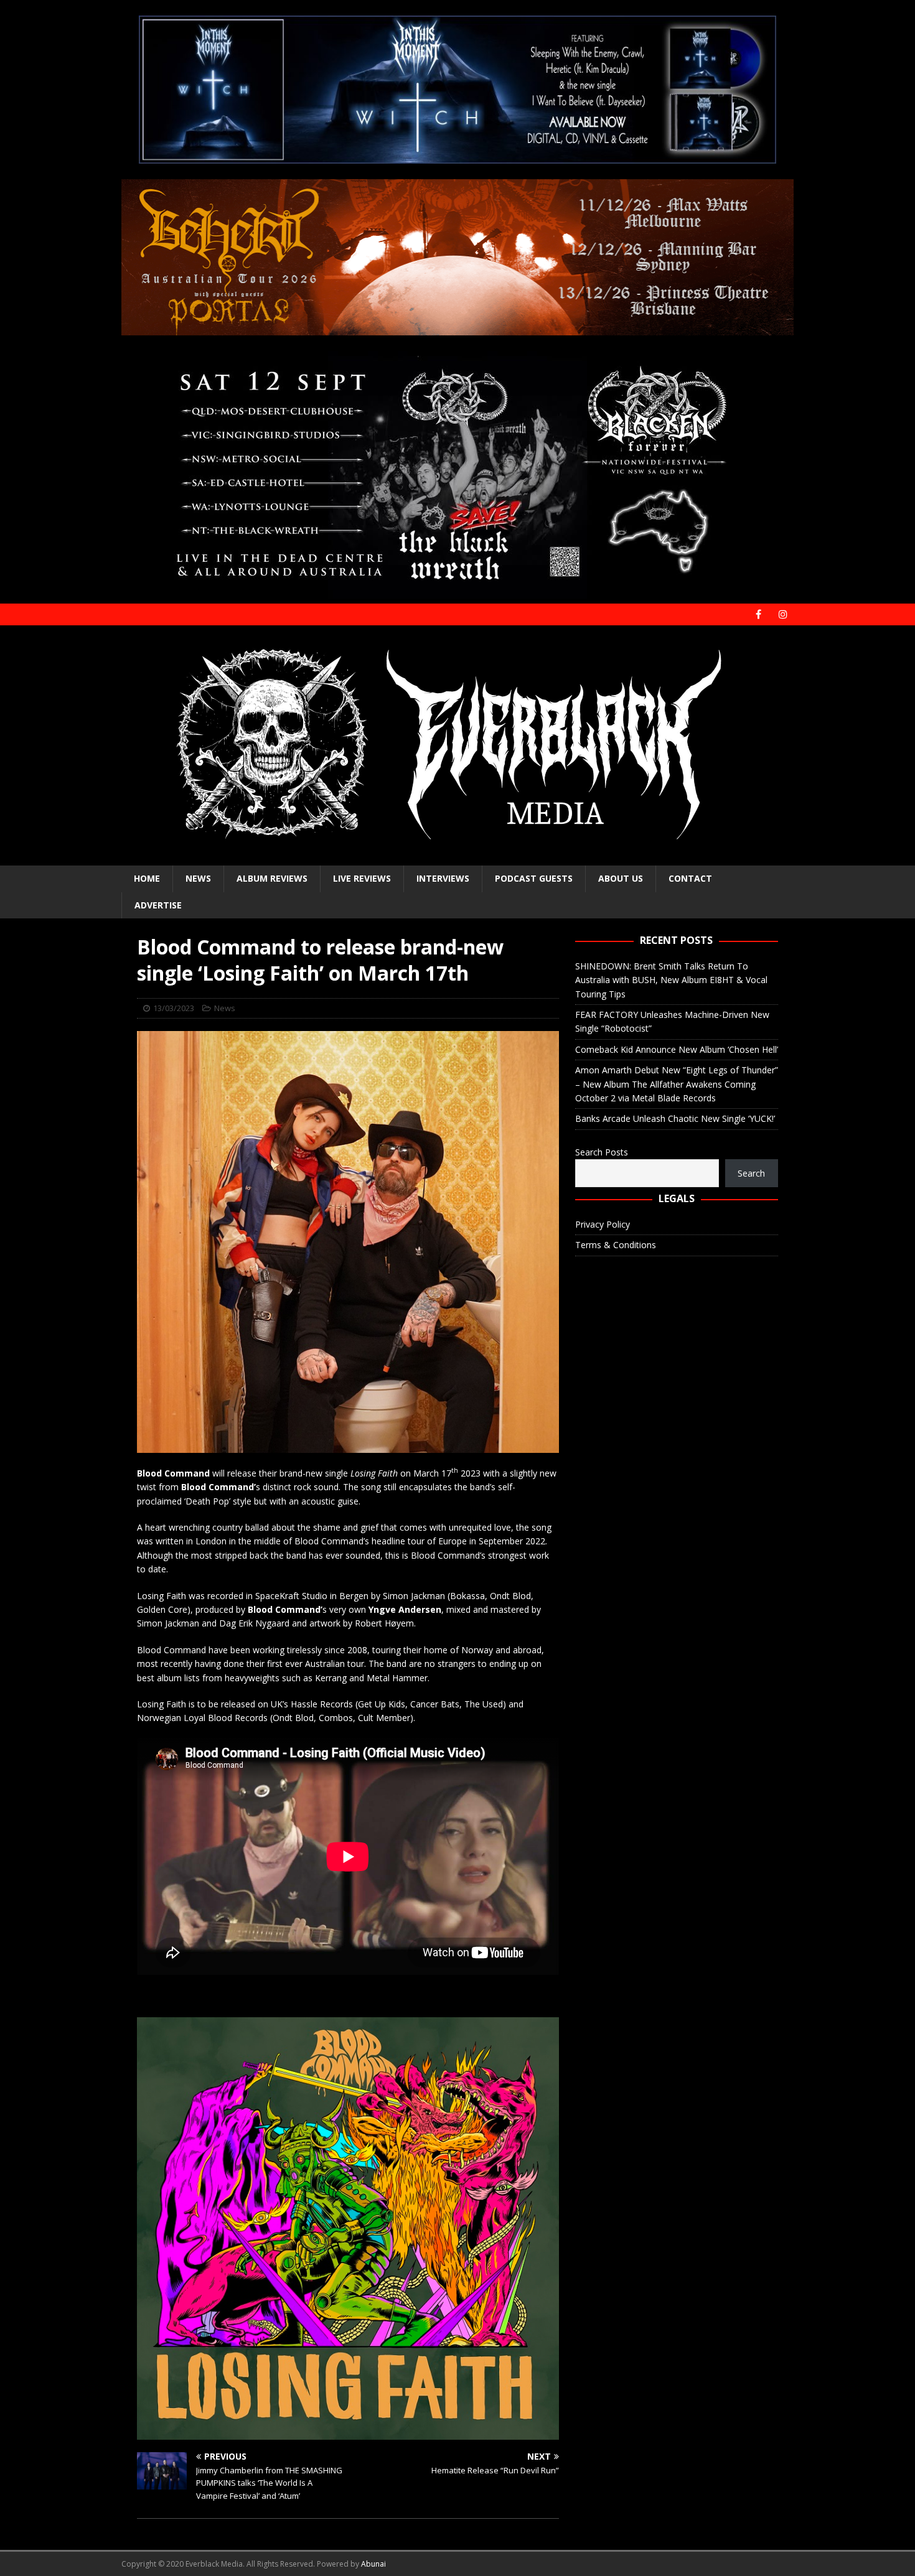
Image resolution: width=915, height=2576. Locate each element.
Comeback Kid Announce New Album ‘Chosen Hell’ (677, 1049)
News (198, 878)
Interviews (443, 878)
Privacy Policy (603, 1224)
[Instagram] (783, 614)
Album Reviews (272, 878)
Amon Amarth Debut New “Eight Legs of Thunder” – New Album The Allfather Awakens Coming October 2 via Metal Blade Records (677, 1084)
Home (147, 878)
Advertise (158, 905)
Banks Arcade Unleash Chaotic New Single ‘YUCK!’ (675, 1118)
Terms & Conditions (616, 1245)
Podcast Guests (534, 878)
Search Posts (602, 1152)
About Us (621, 878)
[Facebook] (758, 614)
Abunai (373, 2564)
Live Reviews (362, 878)
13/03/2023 (174, 1008)
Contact (690, 878)
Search (751, 1173)
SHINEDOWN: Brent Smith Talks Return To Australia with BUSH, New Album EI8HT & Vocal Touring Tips (671, 980)
